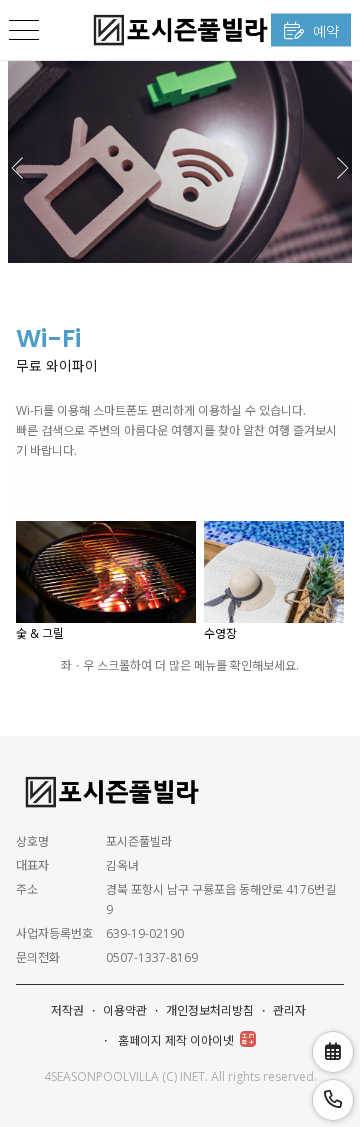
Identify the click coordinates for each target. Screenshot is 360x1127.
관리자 (289, 1010)
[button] (341, 161)
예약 (324, 30)
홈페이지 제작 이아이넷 (176, 1040)
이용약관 (125, 1010)
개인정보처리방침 (210, 1010)
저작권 (67, 1010)
